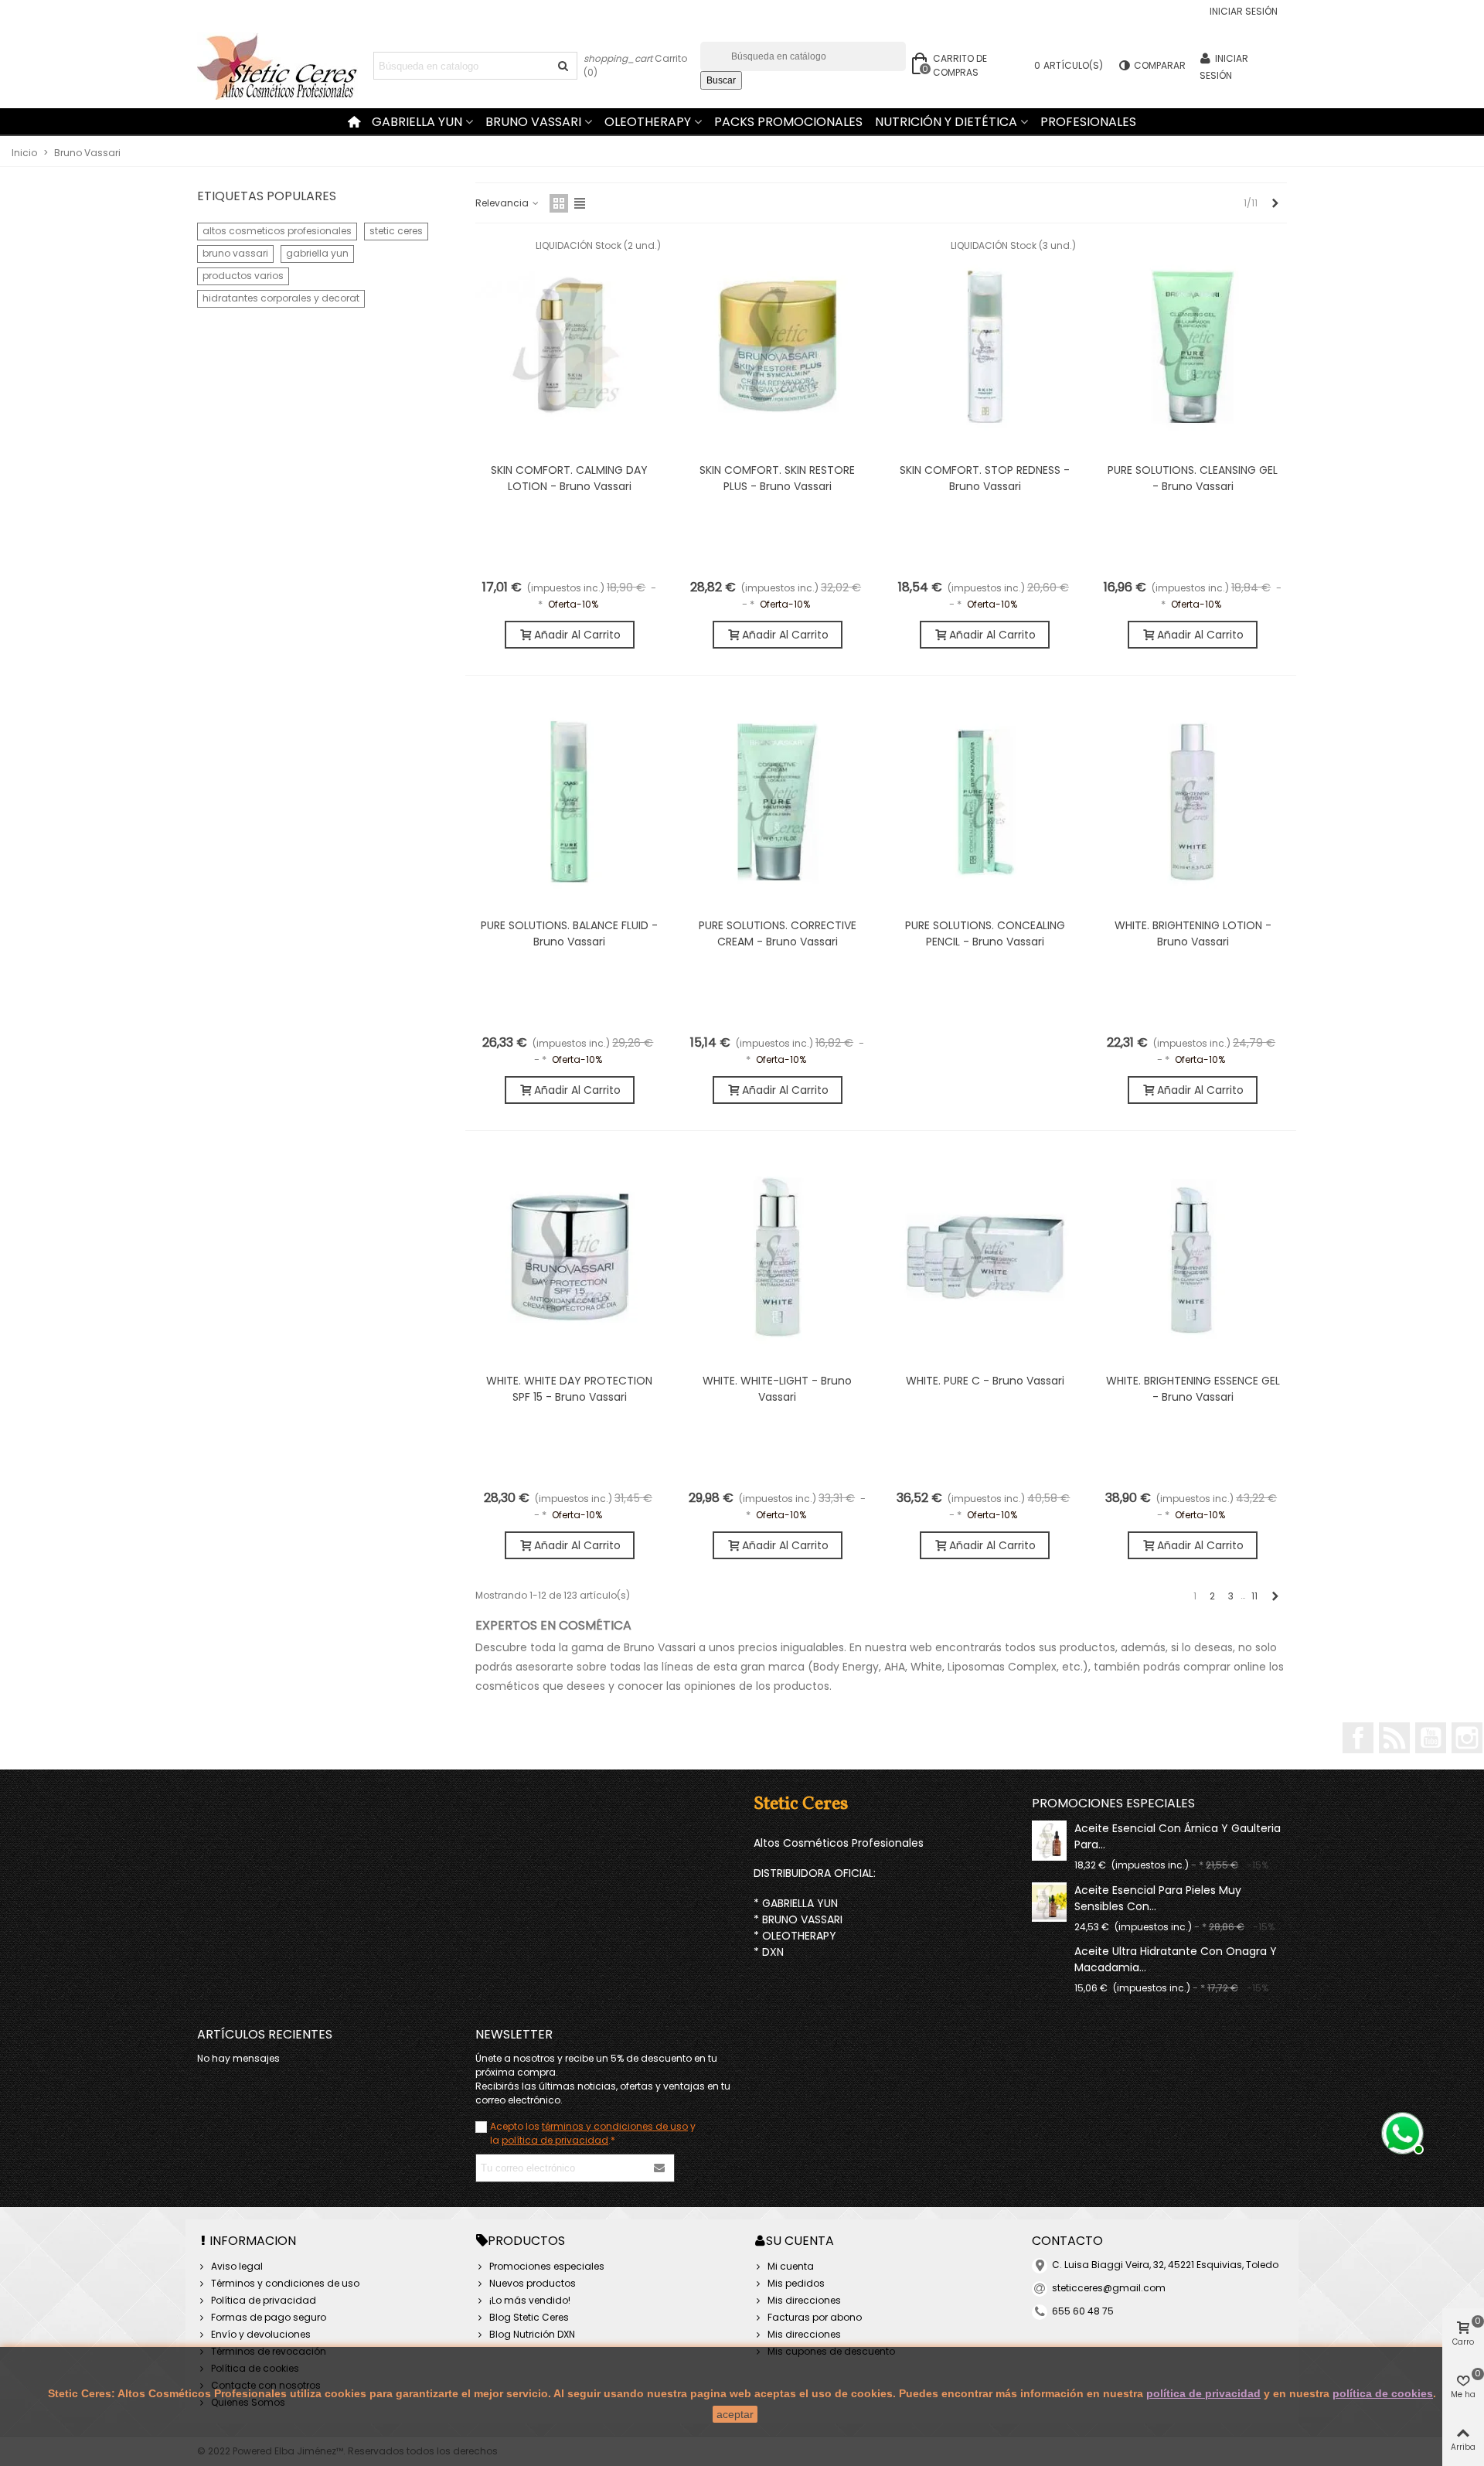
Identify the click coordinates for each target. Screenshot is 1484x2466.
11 (1254, 1596)
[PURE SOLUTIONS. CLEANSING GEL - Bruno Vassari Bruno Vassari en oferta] (1193, 346)
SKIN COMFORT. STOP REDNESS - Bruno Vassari (985, 478)
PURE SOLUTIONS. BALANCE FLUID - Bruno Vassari (569, 933)
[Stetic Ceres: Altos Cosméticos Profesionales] (282, 66)
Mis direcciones (804, 2300)
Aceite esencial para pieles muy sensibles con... (1158, 1898)
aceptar (735, 2414)
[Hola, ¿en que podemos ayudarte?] (1401, 2131)
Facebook (1358, 1738)
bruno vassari (235, 253)
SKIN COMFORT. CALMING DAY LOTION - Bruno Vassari (569, 478)
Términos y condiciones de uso (285, 2283)
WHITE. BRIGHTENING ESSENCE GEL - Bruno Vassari (1193, 1389)
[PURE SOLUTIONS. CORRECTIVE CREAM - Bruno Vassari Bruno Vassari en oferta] (778, 801)
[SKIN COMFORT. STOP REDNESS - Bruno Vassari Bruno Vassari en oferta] (985, 346)
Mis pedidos (796, 2283)
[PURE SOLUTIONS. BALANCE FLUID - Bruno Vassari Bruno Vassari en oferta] (570, 801)
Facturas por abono (815, 2317)
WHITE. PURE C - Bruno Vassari (985, 1381)
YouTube (1431, 1738)
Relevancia (503, 203)
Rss (1394, 1738)
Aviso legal (237, 2266)
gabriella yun (317, 253)
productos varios (243, 276)
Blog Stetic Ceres (529, 2317)
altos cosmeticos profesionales (277, 231)
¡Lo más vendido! (530, 2300)
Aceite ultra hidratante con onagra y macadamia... (1176, 1959)
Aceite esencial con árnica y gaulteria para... (1178, 1836)
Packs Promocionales (788, 122)
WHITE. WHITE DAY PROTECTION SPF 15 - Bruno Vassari (569, 1389)
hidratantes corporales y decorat (281, 298)
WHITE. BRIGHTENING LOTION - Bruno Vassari (1193, 933)
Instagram (1467, 1738)
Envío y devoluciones (261, 2334)
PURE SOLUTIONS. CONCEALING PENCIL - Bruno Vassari (985, 933)
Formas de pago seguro (269, 2317)
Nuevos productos (533, 2283)
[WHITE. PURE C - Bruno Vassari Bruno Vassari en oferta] (985, 1256)
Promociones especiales (1113, 1803)
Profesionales (1088, 122)
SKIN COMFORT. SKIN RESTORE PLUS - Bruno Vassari (777, 478)
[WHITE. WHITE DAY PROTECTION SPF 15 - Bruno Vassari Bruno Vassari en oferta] (570, 1256)
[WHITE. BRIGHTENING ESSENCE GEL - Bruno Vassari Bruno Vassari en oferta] (1193, 1256)
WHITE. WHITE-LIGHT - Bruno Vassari (777, 1389)
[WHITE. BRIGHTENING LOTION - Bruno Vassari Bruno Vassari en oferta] (1193, 801)
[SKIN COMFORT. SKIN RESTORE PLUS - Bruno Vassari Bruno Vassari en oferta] (778, 346)
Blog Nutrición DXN (532, 2334)
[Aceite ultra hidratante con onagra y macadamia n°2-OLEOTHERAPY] (1049, 1950)
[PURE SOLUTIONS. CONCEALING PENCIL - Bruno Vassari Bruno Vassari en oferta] (985, 801)
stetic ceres (396, 231)
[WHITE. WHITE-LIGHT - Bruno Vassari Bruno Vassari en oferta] (778, 1256)
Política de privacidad (264, 2300)
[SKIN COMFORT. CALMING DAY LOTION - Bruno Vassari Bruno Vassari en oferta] (570, 346)
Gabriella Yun (417, 122)
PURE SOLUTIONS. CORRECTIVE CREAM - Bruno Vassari (778, 933)
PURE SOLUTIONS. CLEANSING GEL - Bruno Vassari (1193, 478)
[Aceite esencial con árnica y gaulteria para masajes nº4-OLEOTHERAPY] (1049, 1840)
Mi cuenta (791, 2266)
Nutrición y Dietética (946, 122)
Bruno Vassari (533, 122)
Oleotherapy (648, 122)
